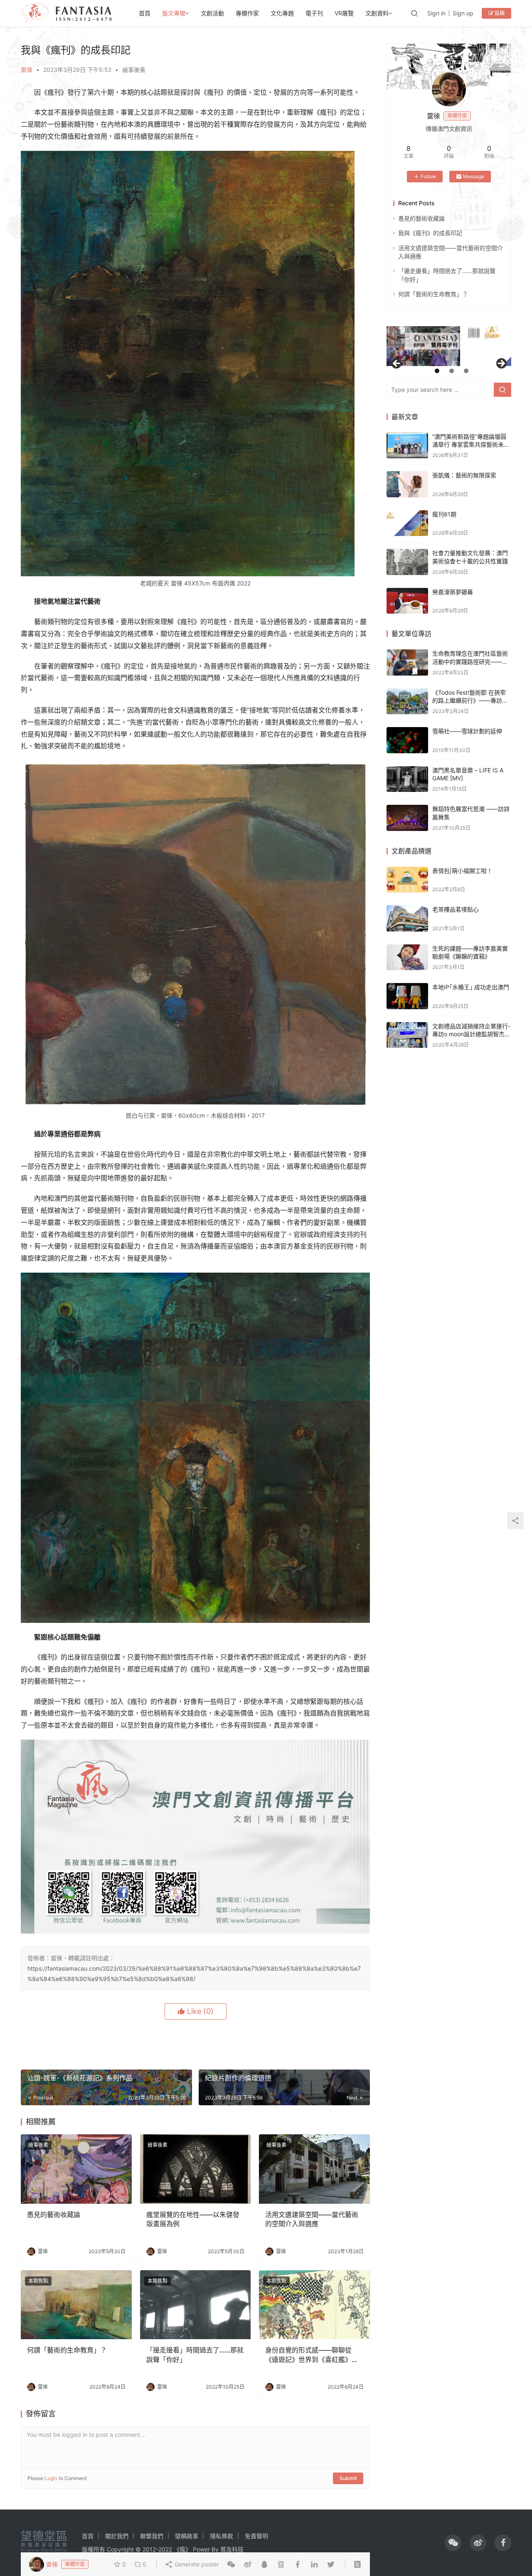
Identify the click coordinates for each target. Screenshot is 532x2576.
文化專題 (282, 13)
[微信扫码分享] (231, 2564)
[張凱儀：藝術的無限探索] (407, 484)
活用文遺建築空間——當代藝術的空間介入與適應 (312, 2219)
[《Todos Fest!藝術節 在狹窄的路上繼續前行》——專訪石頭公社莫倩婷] (407, 702)
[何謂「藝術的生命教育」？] (76, 2305)
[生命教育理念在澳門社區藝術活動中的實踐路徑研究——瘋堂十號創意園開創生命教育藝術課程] (407, 662)
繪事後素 (134, 70)
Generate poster (196, 2564)
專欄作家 (247, 13)
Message (474, 176)
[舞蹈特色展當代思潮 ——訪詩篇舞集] (407, 818)
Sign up (463, 13)
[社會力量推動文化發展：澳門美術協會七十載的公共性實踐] (407, 562)
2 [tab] (452, 371)
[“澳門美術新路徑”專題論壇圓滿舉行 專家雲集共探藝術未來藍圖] (407, 446)
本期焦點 (38, 2281)
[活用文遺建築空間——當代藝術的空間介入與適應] (314, 2169)
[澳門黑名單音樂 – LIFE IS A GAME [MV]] (407, 779)
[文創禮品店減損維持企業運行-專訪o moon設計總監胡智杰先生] (407, 1035)
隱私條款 (222, 2536)
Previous (397, 364)
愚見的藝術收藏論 (54, 2215)
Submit (348, 2478)
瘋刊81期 (444, 514)
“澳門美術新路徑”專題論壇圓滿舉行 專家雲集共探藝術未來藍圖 (471, 445)
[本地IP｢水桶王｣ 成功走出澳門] (407, 996)
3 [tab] (466, 371)
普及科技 (232, 2549)
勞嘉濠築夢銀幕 (453, 592)
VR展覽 (344, 13)
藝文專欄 (174, 13)
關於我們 (117, 2536)
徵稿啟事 (187, 2536)
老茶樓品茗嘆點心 (456, 909)
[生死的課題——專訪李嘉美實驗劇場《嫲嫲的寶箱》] (407, 957)
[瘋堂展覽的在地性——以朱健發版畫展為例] (196, 2169)
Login (51, 2478)
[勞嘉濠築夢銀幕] (407, 601)
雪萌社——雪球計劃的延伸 (467, 731)
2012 (149, 2549)
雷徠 (27, 70)
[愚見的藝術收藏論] (76, 2169)
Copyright (120, 2549)
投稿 (499, 13)
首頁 (145, 13)
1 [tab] (437, 371)
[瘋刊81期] (407, 523)
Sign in (436, 13)
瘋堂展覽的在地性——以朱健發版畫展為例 (193, 2219)
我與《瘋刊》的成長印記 (430, 233)
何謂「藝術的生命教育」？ (67, 2350)
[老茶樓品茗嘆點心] (407, 918)
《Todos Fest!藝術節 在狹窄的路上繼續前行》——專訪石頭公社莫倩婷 (470, 701)
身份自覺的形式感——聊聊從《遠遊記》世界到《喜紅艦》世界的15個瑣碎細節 (312, 2355)
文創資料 (377, 13)
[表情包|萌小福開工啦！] (407, 880)
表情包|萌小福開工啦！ (462, 871)
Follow (428, 176)
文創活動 (212, 13)
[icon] (453, 2543)
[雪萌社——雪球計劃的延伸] (407, 740)
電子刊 (314, 13)
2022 (165, 2549)
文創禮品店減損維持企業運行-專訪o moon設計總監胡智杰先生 (471, 1034)
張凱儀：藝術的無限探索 (464, 475)
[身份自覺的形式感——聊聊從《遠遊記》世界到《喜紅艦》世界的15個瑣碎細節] (314, 2305)
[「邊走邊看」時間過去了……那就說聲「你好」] (196, 2305)
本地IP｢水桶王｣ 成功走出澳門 (471, 987)
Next (501, 364)
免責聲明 (256, 2536)
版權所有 (94, 2549)
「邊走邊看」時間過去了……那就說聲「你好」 (195, 2355)
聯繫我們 (152, 2536)
